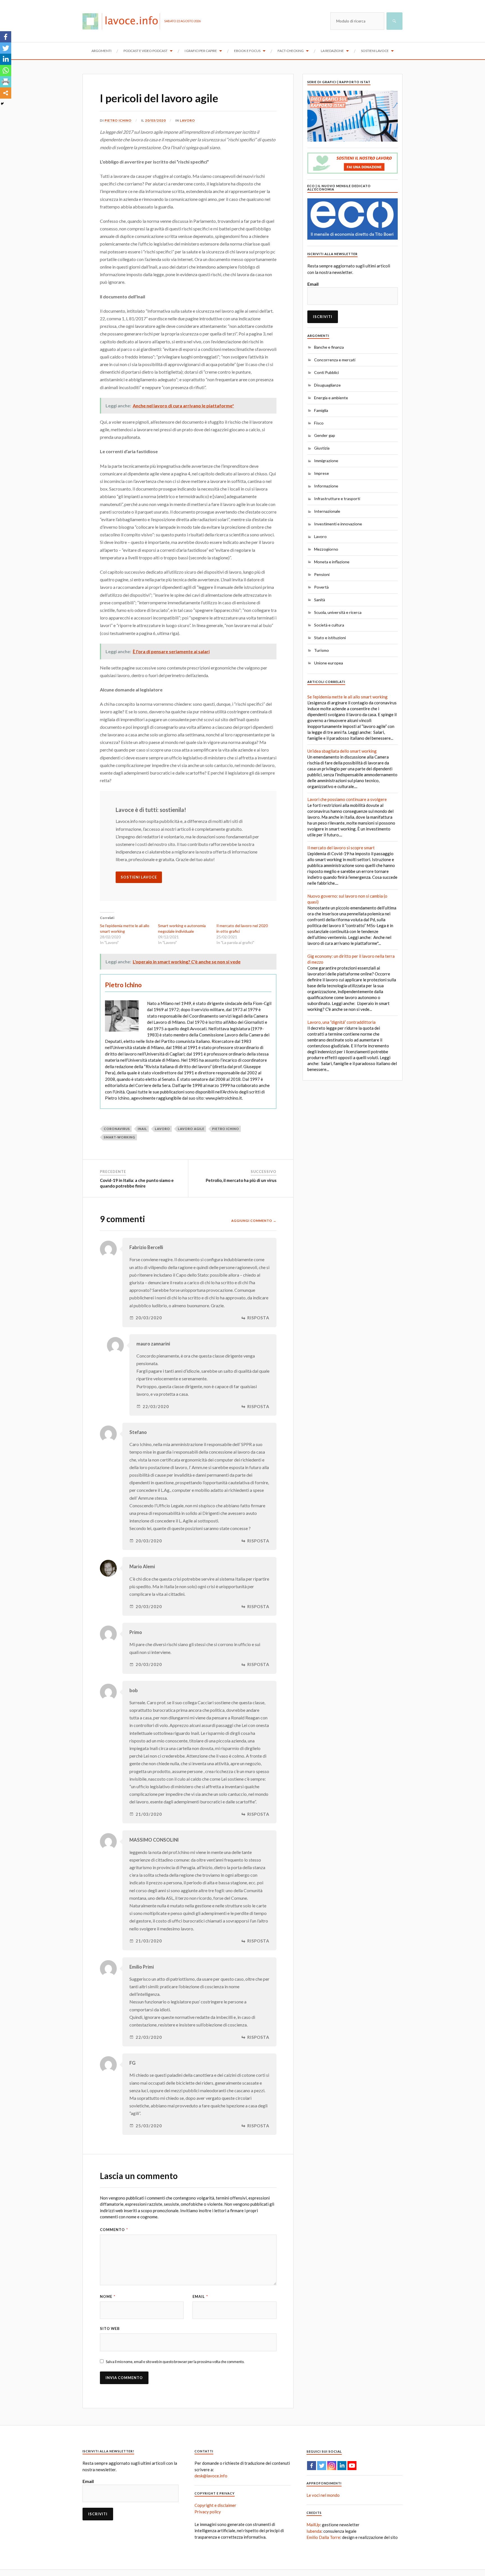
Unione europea (329, 663)
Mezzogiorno (326, 549)
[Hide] (2, 104)
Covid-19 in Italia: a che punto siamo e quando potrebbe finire (137, 1183)
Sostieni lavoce (375, 51)
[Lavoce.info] (123, 21)
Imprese (322, 473)
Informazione (326, 486)
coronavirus (117, 1129)
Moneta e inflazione (332, 562)
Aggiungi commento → (254, 1221)
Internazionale (327, 511)
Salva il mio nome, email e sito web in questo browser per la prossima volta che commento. (175, 2362)
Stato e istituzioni (330, 638)
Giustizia (322, 448)
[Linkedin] (6, 59)
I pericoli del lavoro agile (159, 98)
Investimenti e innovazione (338, 524)
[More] (6, 93)
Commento (114, 2230)
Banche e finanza (329, 347)
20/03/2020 (155, 120)
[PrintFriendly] (6, 82)
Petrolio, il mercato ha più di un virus (241, 1180)
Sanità (320, 600)
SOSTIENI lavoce (139, 877)
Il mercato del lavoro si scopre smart (341, 848)
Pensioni (322, 574)
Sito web (110, 2328)
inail (142, 1129)
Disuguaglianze (327, 385)
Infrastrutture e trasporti (337, 499)
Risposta (258, 1318)
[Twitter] (6, 48)
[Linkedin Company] (342, 2466)
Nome (108, 2296)
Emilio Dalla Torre (323, 2537)
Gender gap (325, 435)
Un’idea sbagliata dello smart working (342, 751)
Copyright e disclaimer (215, 2505)
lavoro (163, 1129)
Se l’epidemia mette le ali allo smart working (347, 697)
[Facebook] (6, 37)
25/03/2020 (149, 2126)
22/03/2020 (156, 1407)
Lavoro (187, 120)
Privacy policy (208, 2512)
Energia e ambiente (331, 398)
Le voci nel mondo (323, 2495)
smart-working (120, 1137)
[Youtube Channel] (352, 2466)
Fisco (319, 423)
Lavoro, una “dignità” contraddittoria (341, 1022)
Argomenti (101, 51)
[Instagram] (332, 2466)
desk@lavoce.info (211, 2476)
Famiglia (321, 410)
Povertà (321, 587)
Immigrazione (326, 461)
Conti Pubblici (326, 372)
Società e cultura (329, 625)
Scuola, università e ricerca (338, 612)
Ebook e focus (247, 51)
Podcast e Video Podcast (146, 51)
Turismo (322, 650)
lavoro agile (191, 1129)
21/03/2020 (149, 1814)
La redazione (332, 51)
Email (200, 2296)
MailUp (313, 2525)
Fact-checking (291, 51)
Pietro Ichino (118, 120)
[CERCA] (394, 21)
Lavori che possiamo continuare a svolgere (347, 799)
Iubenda (314, 2531)
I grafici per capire (201, 51)
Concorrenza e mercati (335, 360)
